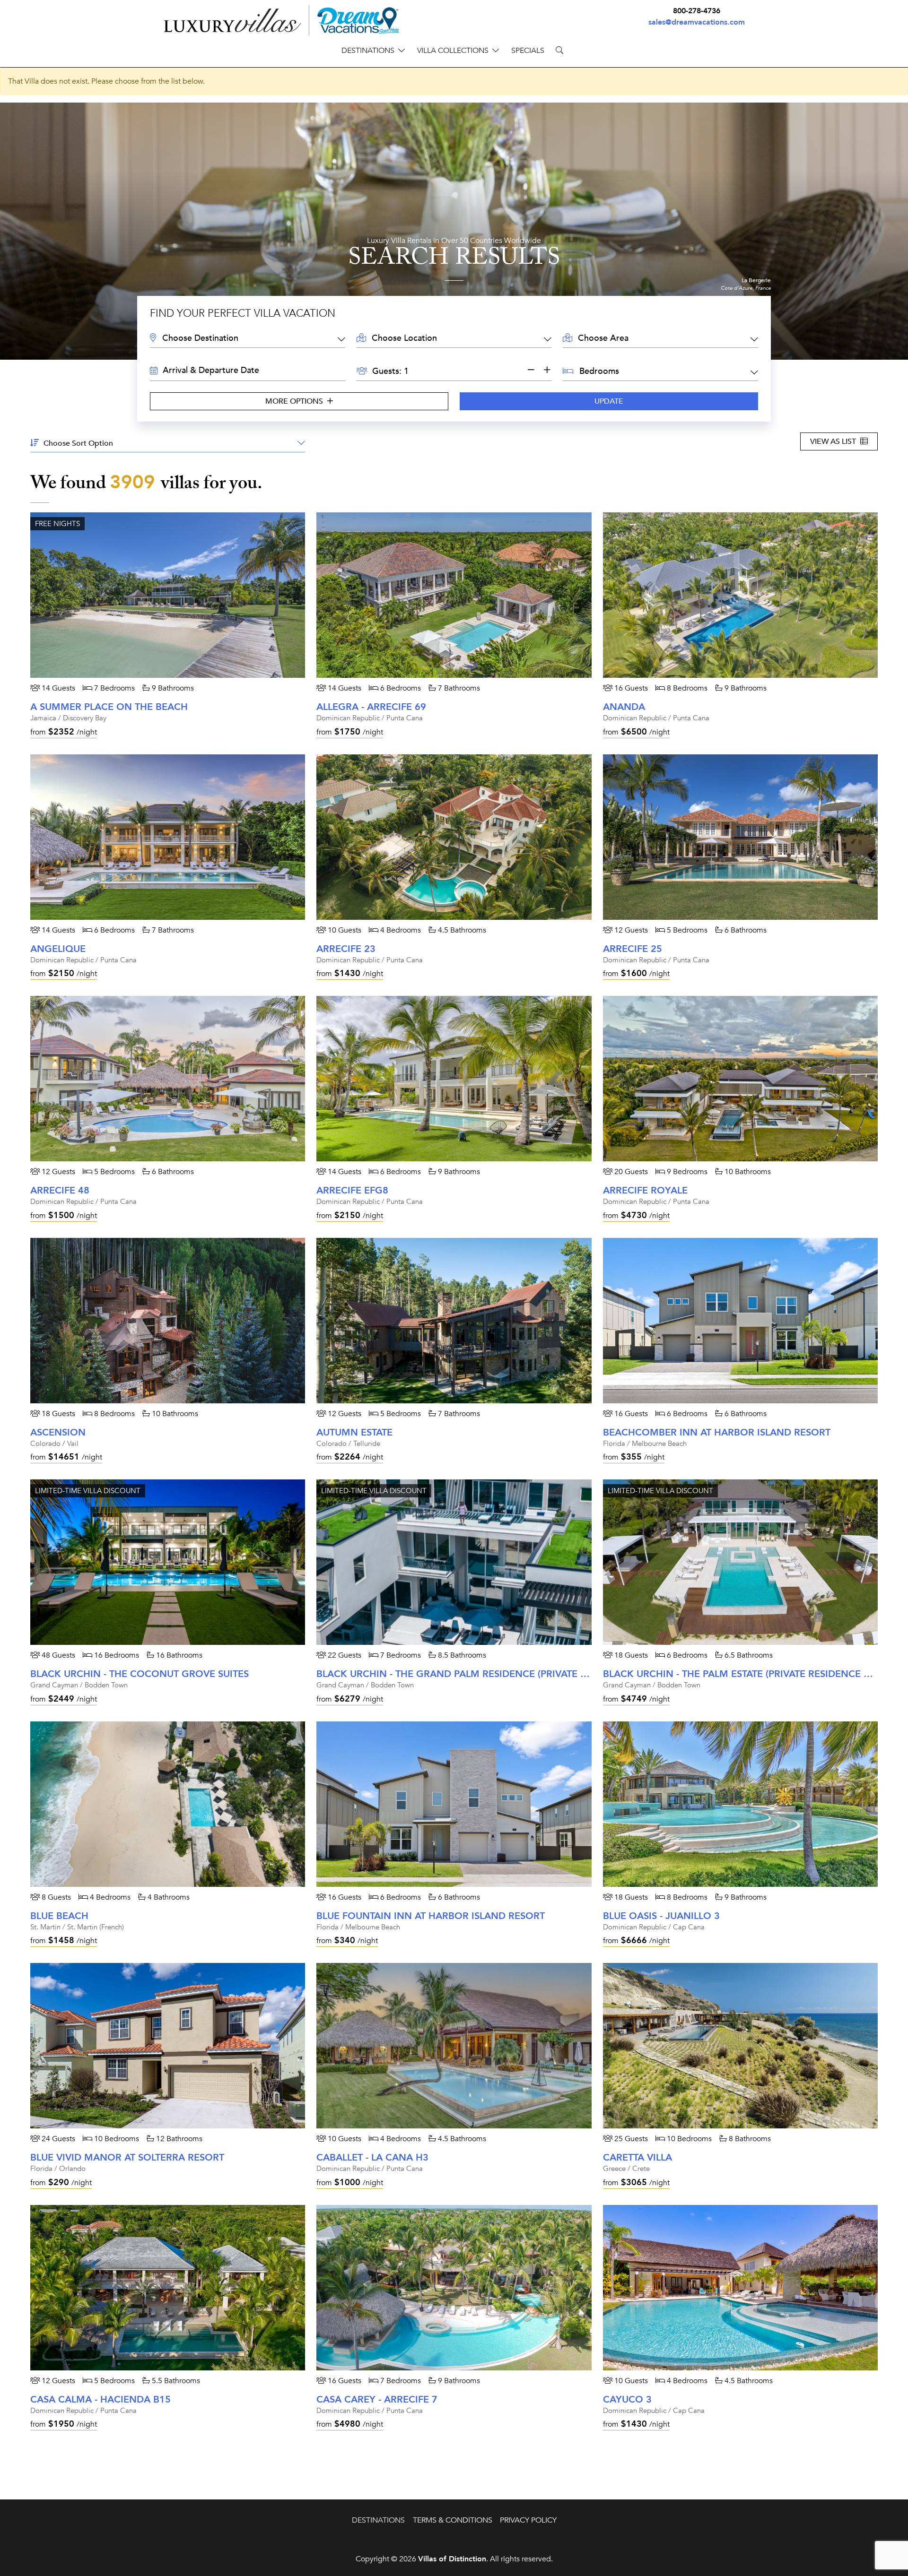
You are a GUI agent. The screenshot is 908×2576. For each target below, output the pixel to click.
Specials (528, 51)
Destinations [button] (368, 51)
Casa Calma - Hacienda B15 (100, 2399)
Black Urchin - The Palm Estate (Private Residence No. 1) (748, 1674)
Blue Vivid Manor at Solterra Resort (127, 2157)
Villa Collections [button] (453, 51)
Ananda (624, 707)
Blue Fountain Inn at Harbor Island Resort (431, 1916)
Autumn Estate (354, 1432)
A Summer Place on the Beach (109, 707)
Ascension (58, 1432)
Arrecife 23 (346, 949)
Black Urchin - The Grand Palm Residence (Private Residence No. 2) (491, 1674)
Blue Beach (59, 1916)
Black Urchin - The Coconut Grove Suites (140, 1674)
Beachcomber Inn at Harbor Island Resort (717, 1432)
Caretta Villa (637, 2157)
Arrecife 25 (633, 949)
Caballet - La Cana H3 (372, 2157)
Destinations (378, 2520)
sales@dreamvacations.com (697, 22)
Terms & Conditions (453, 2520)
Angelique (58, 949)
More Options (295, 401)
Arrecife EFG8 (352, 1190)
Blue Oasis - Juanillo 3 (661, 1916)
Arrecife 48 (60, 1190)
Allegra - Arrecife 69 (371, 707)
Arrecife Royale (645, 1190)
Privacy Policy (528, 2520)
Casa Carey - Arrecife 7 (377, 2399)
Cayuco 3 (627, 2399)
